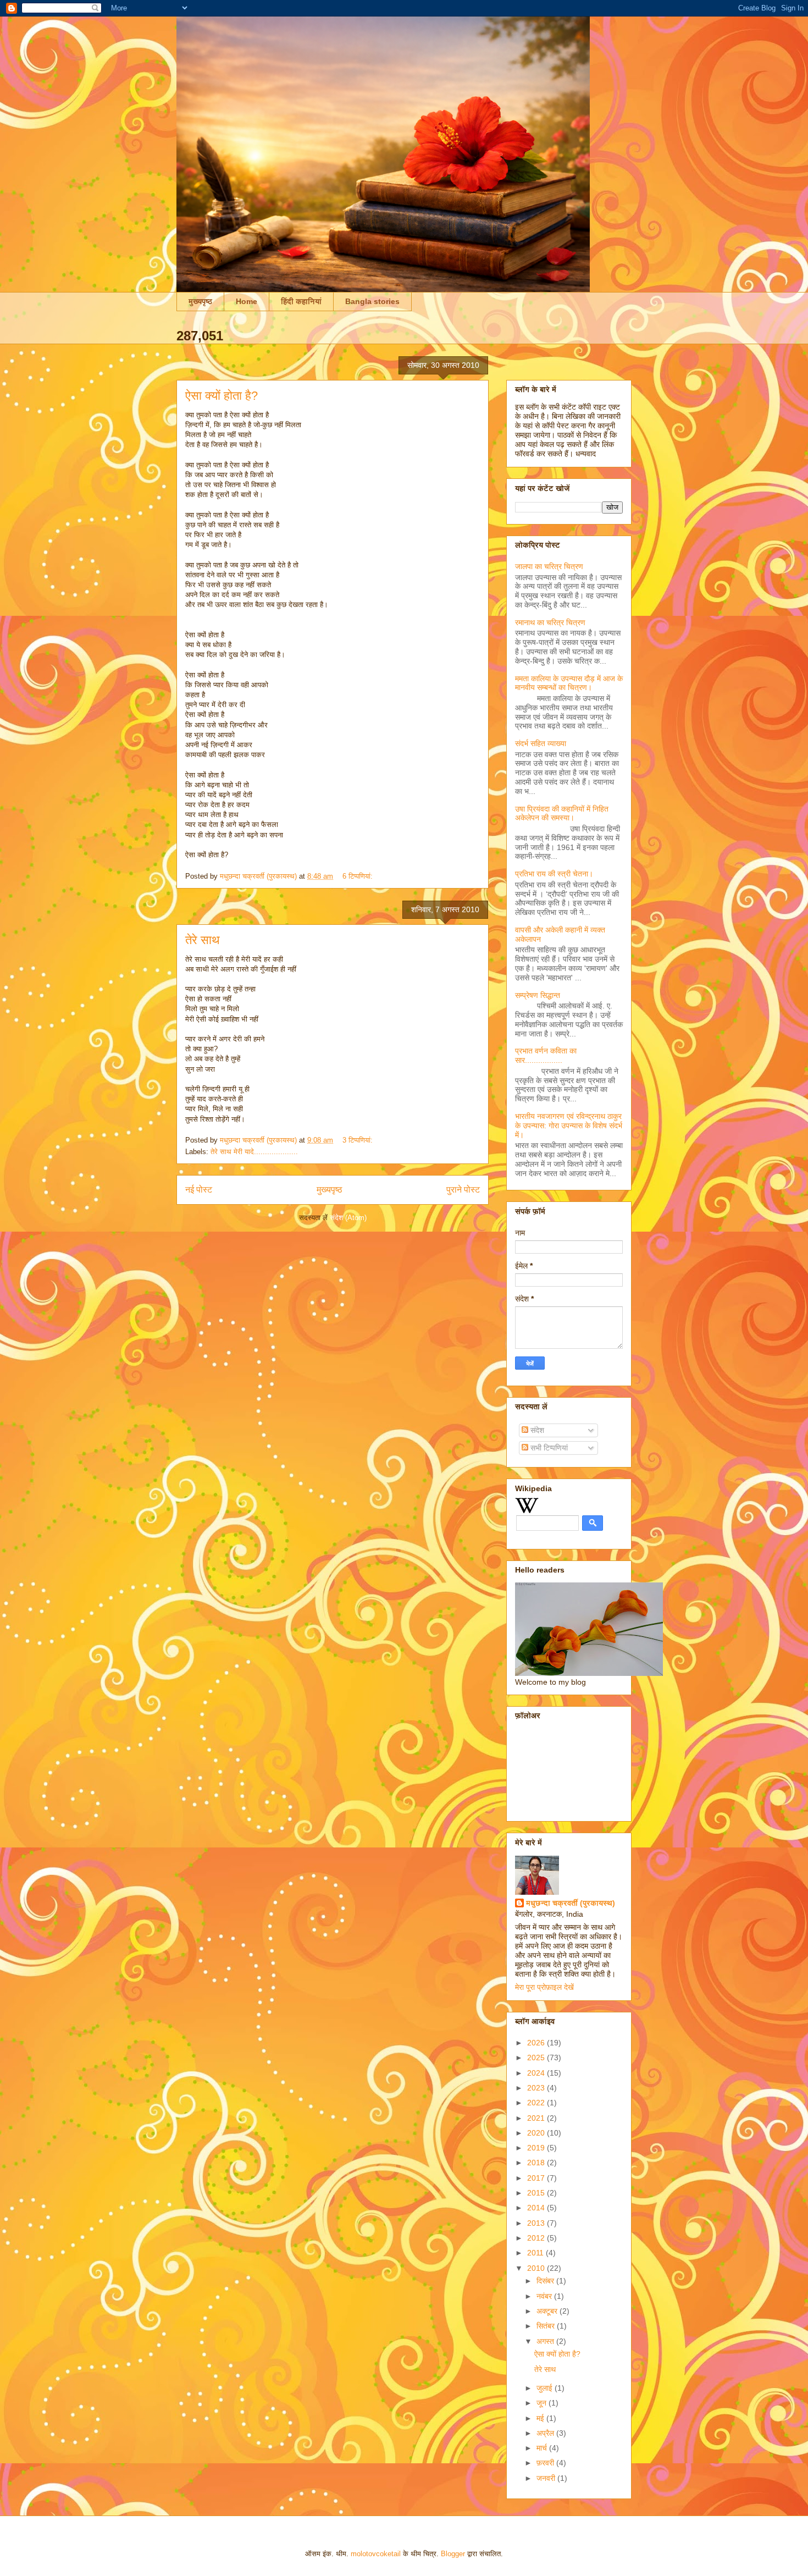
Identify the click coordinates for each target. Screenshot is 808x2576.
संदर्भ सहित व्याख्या (541, 743)
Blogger (453, 2554)
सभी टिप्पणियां (548, 1448)
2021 (537, 2118)
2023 (537, 2088)
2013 (537, 2223)
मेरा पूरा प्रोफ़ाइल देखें (544, 1987)
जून (543, 2403)
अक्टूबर (548, 2311)
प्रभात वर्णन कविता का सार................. (546, 1055)
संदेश (536, 1430)
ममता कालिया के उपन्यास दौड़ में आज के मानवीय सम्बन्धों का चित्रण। (569, 683)
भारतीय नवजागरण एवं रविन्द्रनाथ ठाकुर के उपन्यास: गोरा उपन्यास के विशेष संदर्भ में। (569, 1126)
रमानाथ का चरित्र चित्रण (550, 622)
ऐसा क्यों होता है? (222, 396)
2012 (537, 2238)
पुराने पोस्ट (463, 1190)
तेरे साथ (203, 940)
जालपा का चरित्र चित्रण (549, 566)
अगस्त (546, 2341)
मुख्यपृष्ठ (200, 301)
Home (247, 301)
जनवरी (547, 2478)
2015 (537, 2193)
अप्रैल (546, 2433)
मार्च (543, 2448)
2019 (537, 2148)
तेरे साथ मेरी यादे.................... (254, 1152)
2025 (537, 2058)
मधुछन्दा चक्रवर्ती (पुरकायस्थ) (571, 1903)
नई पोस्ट (199, 1190)
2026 (537, 2043)
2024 (537, 2073)
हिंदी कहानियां (301, 301)
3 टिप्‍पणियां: (359, 1140)
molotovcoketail (376, 2554)
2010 (537, 2268)
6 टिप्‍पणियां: (359, 876)
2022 (537, 2103)
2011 (536, 2253)
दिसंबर (546, 2281)
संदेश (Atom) (348, 1218)
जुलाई (546, 2388)
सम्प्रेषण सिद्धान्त (538, 995)
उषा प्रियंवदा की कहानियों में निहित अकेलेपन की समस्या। (562, 813)
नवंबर (545, 2296)
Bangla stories (372, 301)
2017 (537, 2178)
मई (541, 2418)
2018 (537, 2163)
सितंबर (547, 2326)
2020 (537, 2133)
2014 (537, 2208)
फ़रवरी (546, 2463)
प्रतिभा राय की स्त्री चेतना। (554, 874)
